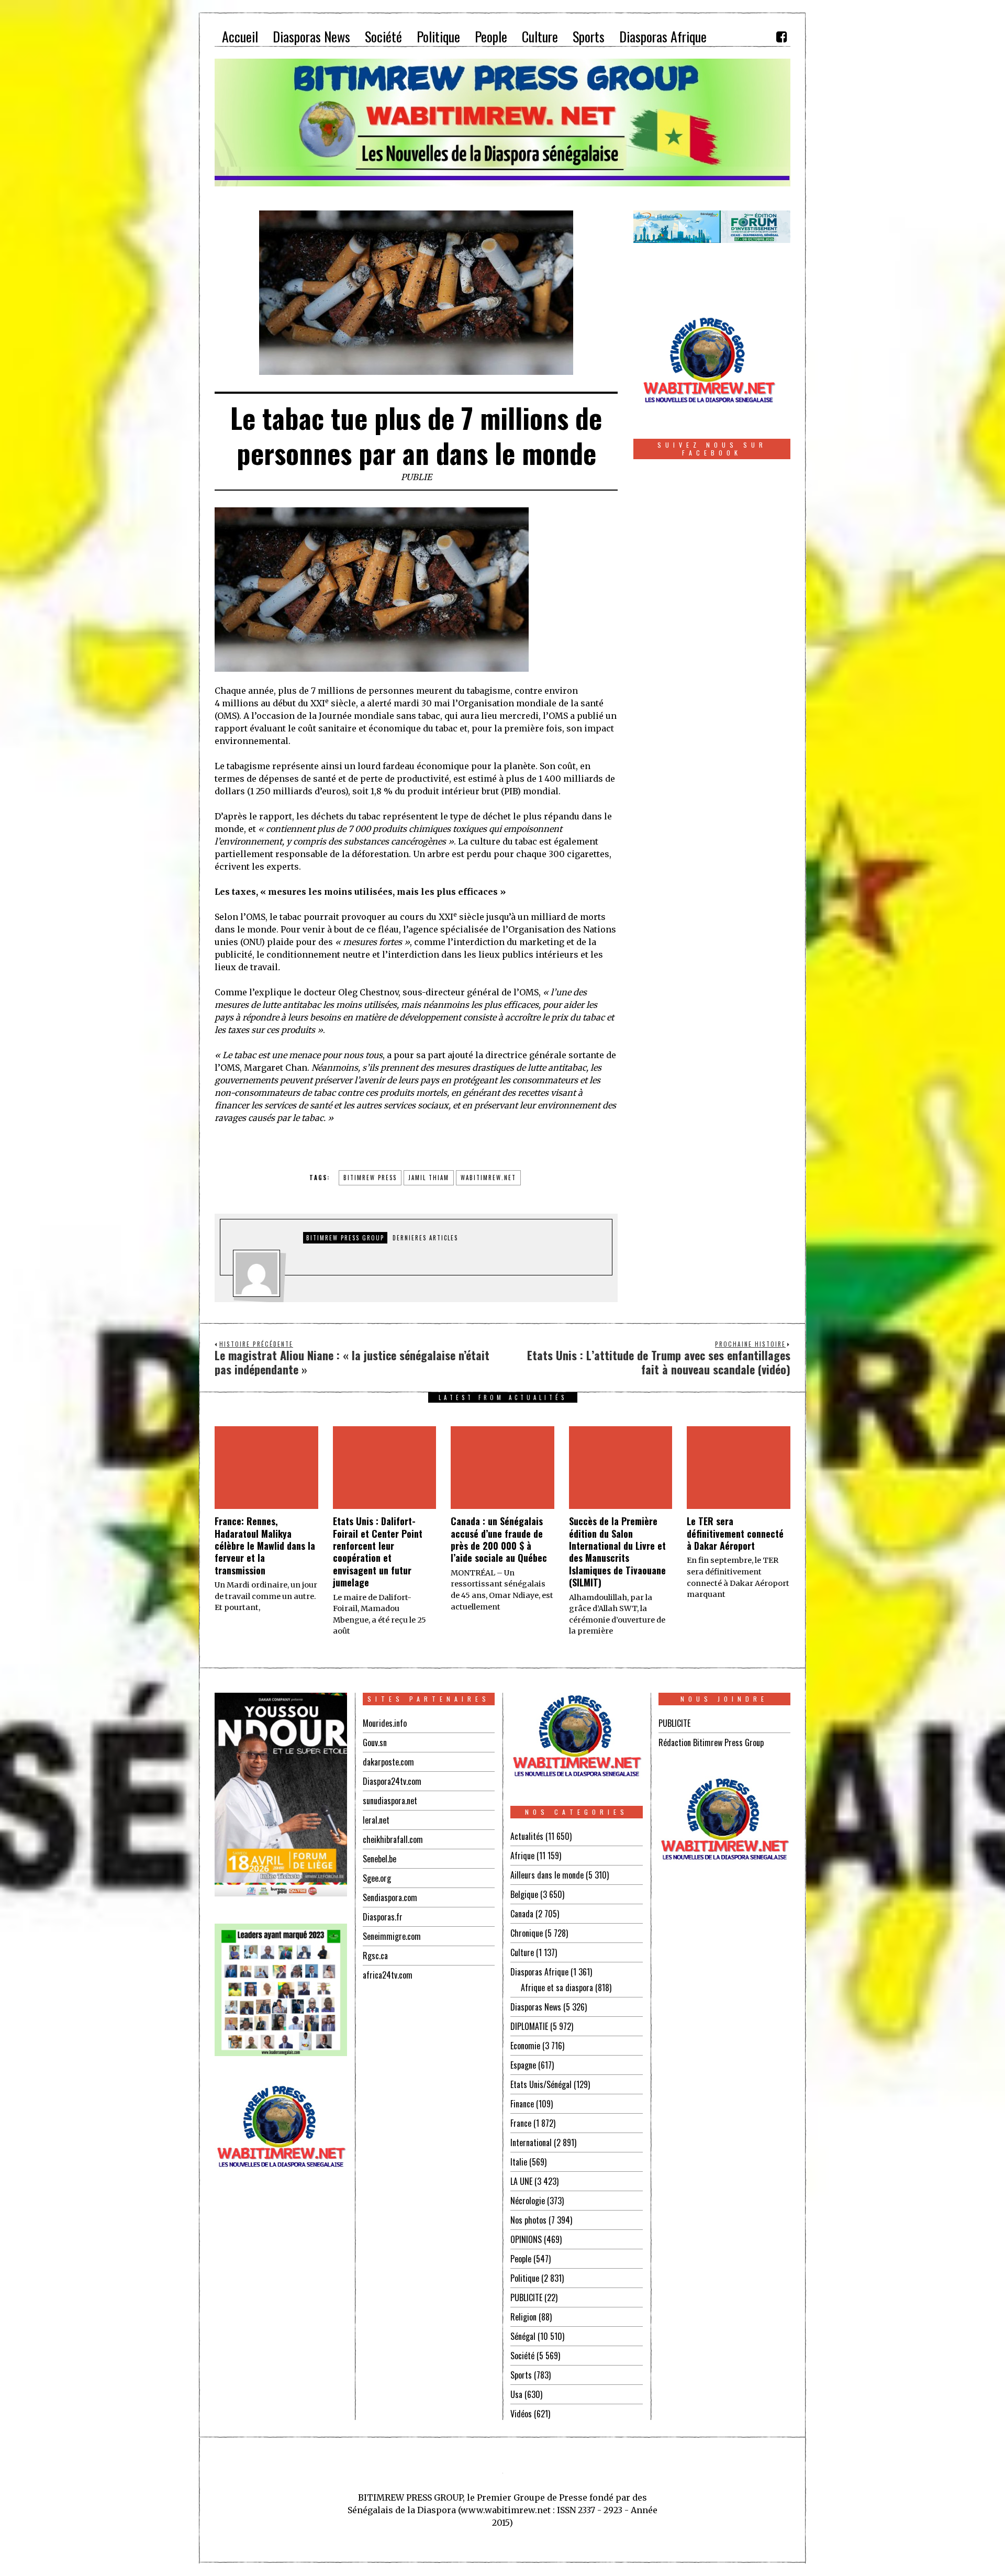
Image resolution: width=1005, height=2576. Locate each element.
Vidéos (521, 2414)
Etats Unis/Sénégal (541, 2084)
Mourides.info (385, 1723)
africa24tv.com (388, 1975)
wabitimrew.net (488, 1178)
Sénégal (523, 2336)
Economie (525, 2046)
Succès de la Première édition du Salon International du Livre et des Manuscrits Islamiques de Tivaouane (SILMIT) (617, 1552)
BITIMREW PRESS (370, 1178)
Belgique (524, 1894)
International (531, 2142)
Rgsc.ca (375, 1956)
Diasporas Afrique (539, 1972)
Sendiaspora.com (390, 1897)
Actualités (527, 1836)
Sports (521, 2375)
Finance (522, 2104)
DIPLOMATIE (529, 2026)
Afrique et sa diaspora (557, 1987)
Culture (522, 1952)
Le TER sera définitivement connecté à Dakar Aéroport (735, 1533)
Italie (519, 2162)
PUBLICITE (526, 2297)
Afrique (522, 1856)
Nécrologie (528, 2201)
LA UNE (521, 2181)
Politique (525, 2278)
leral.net (376, 1820)
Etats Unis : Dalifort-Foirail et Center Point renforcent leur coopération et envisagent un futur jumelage (378, 1552)
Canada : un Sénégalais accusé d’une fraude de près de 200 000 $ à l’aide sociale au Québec (499, 1539)
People (521, 2259)
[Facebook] (781, 37)
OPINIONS (526, 2239)
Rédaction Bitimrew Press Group (711, 1742)
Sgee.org (377, 1878)
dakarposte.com (388, 1762)
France (521, 2123)
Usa (516, 2394)
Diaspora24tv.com (392, 1781)
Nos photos (528, 2220)
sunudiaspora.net (390, 1801)
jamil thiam (429, 1178)
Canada (522, 1914)
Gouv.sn (375, 1742)
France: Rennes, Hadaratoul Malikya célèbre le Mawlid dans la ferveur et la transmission (265, 1546)
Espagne (523, 2065)
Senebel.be (379, 1859)
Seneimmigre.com (392, 1936)
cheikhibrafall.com (393, 1839)
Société (522, 2356)
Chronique (527, 1933)
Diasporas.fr (383, 1917)
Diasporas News (536, 2007)
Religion (523, 2317)
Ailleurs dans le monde (547, 1875)
